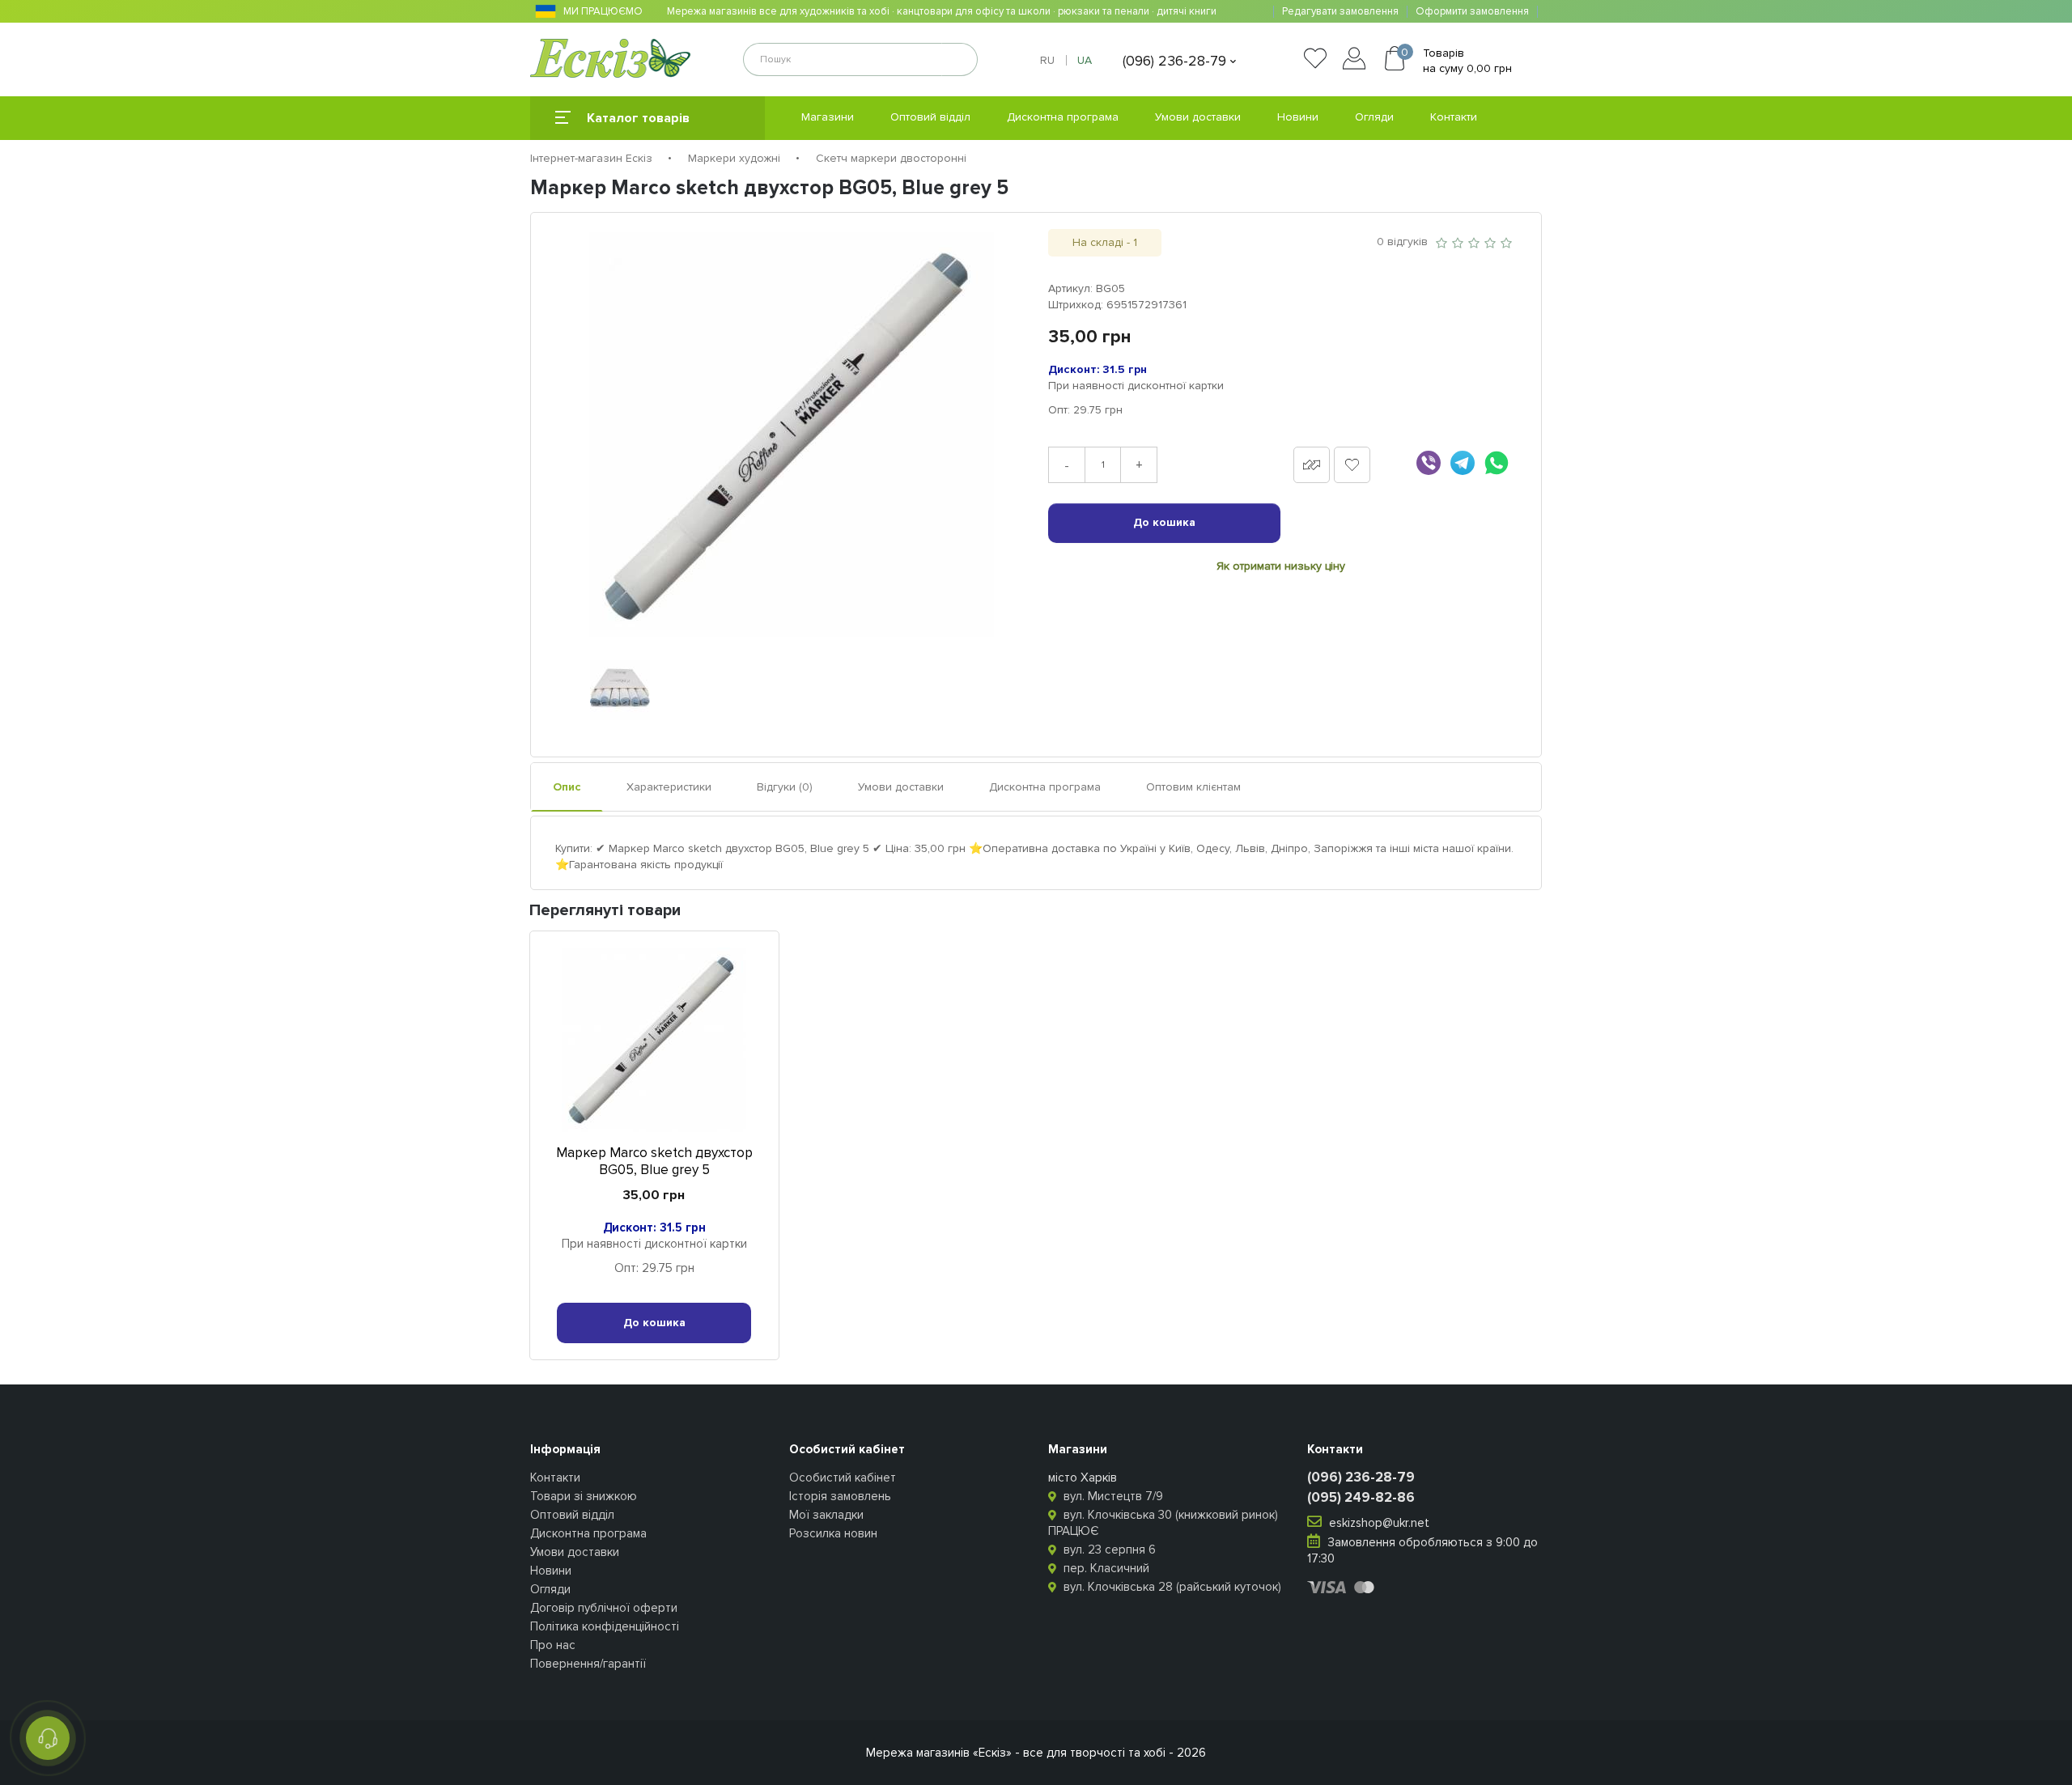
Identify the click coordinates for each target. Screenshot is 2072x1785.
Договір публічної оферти (604, 1608)
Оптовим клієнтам (1193, 787)
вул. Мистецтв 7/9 (1112, 1496)
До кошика (1164, 522)
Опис (567, 787)
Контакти (1454, 117)
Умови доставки (1198, 117)
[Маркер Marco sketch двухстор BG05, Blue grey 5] (792, 435)
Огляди (1374, 117)
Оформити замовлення (1472, 12)
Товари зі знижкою (584, 1496)
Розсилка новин (833, 1533)
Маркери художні (734, 158)
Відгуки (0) (785, 787)
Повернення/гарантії (588, 1664)
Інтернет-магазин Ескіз (591, 158)
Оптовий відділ (930, 117)
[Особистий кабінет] (1358, 61)
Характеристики (669, 787)
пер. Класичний (1105, 1568)
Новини (1298, 117)
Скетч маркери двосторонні (891, 158)
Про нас (553, 1645)
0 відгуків (1402, 242)
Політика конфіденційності (605, 1626)
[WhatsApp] (1497, 463)
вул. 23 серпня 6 (1108, 1550)
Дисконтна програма (1063, 117)
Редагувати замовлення (1340, 12)
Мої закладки (826, 1515)
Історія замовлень (840, 1496)
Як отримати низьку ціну (1281, 566)
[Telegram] (1463, 463)
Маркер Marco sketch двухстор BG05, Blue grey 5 (654, 1161)
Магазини (828, 117)
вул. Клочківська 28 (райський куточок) (1171, 1587)
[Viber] (1429, 463)
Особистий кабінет (843, 1478)
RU (1047, 60)
